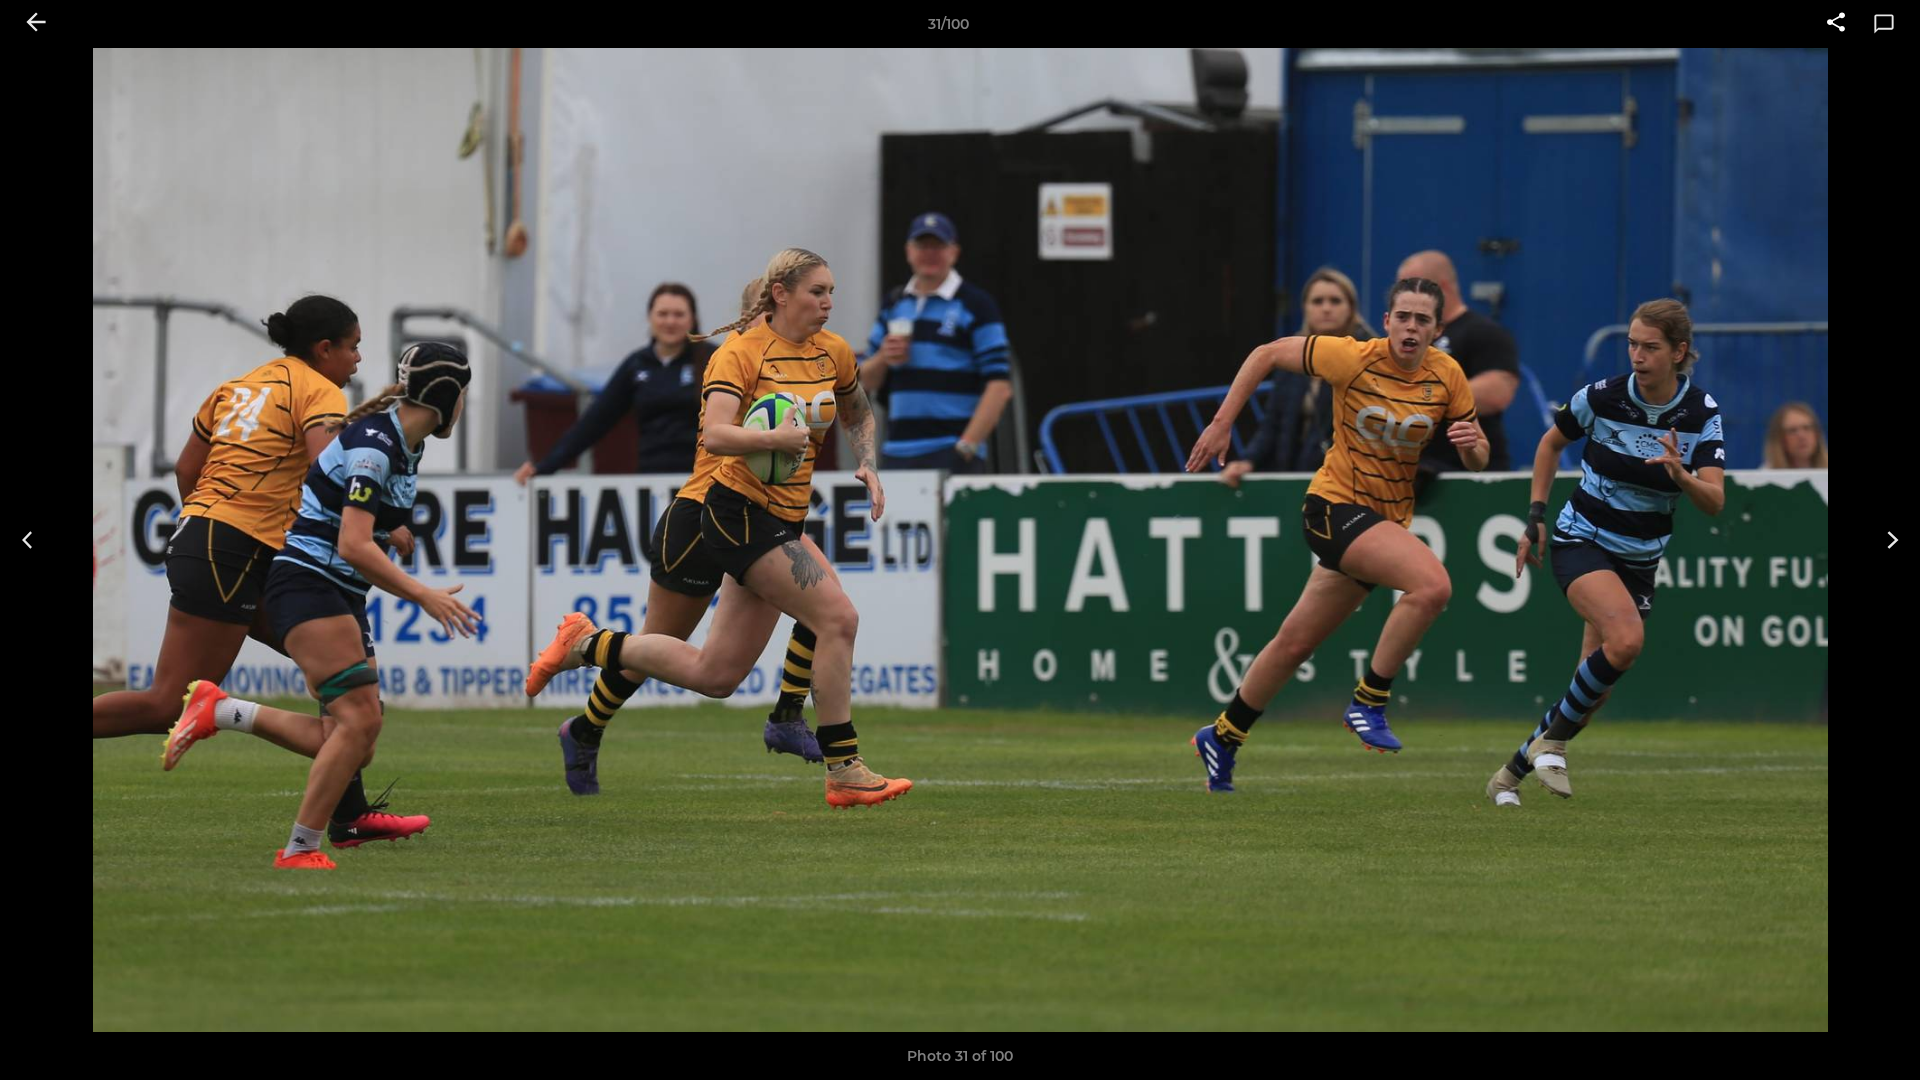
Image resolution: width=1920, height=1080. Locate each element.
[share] (1836, 24)
